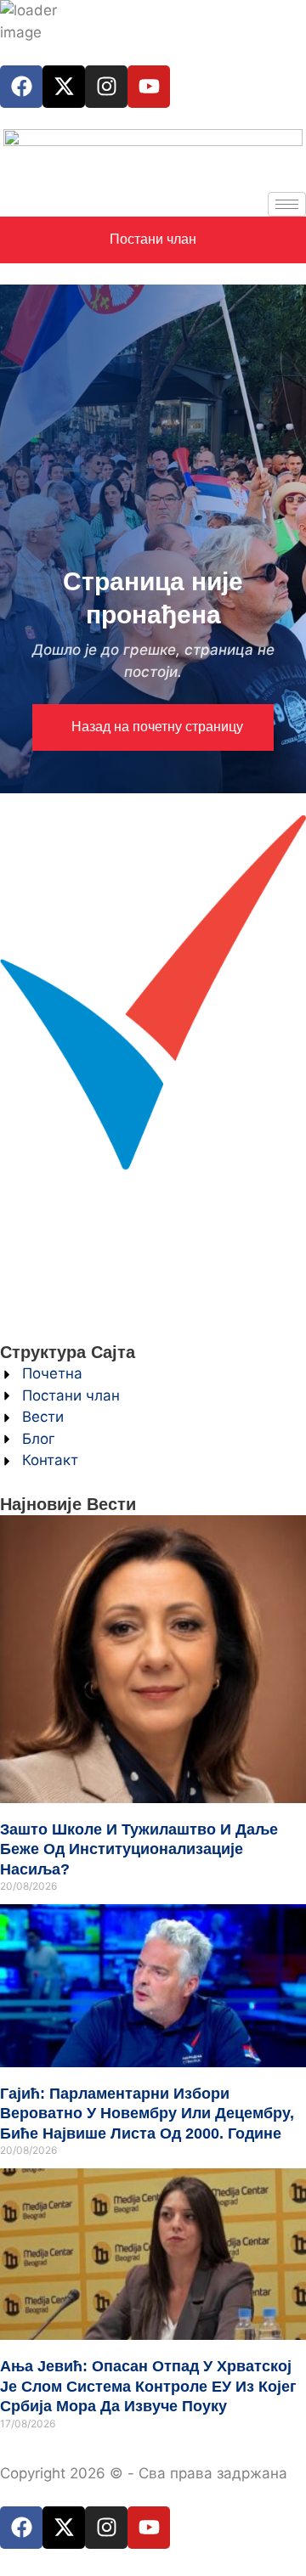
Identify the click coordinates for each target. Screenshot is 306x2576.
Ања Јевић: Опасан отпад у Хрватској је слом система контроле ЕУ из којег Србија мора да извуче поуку (148, 2386)
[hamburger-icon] (287, 204)
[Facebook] (21, 87)
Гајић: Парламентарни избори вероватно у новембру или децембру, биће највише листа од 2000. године (147, 2114)
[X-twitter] (64, 87)
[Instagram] (106, 87)
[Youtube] (149, 87)
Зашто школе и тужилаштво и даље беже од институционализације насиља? (139, 1849)
